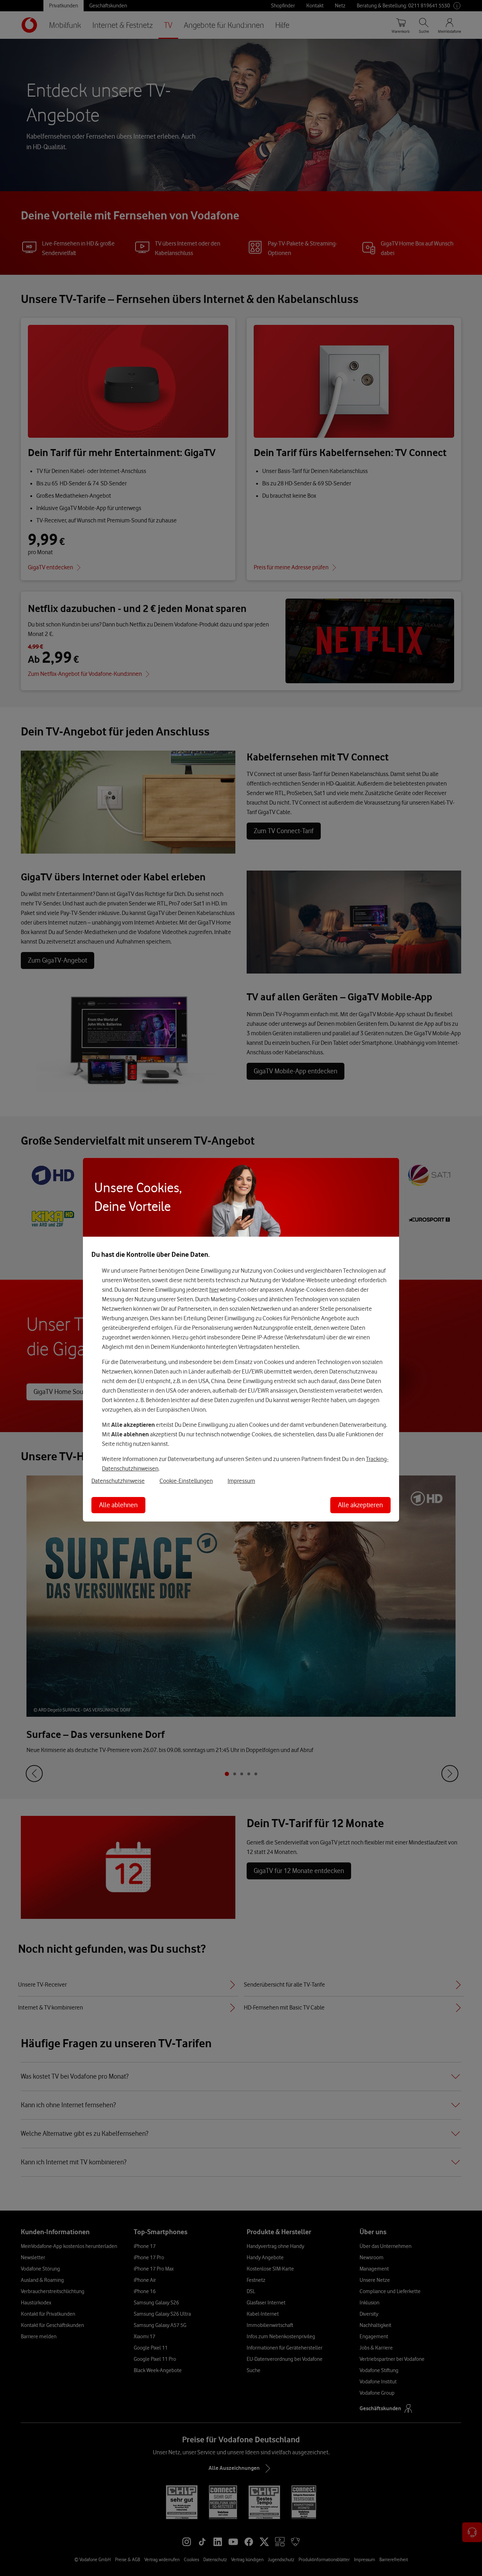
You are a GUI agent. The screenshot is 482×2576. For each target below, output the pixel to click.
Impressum (241, 1480)
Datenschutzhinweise (118, 1480)
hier (214, 1289)
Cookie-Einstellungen (186, 1480)
